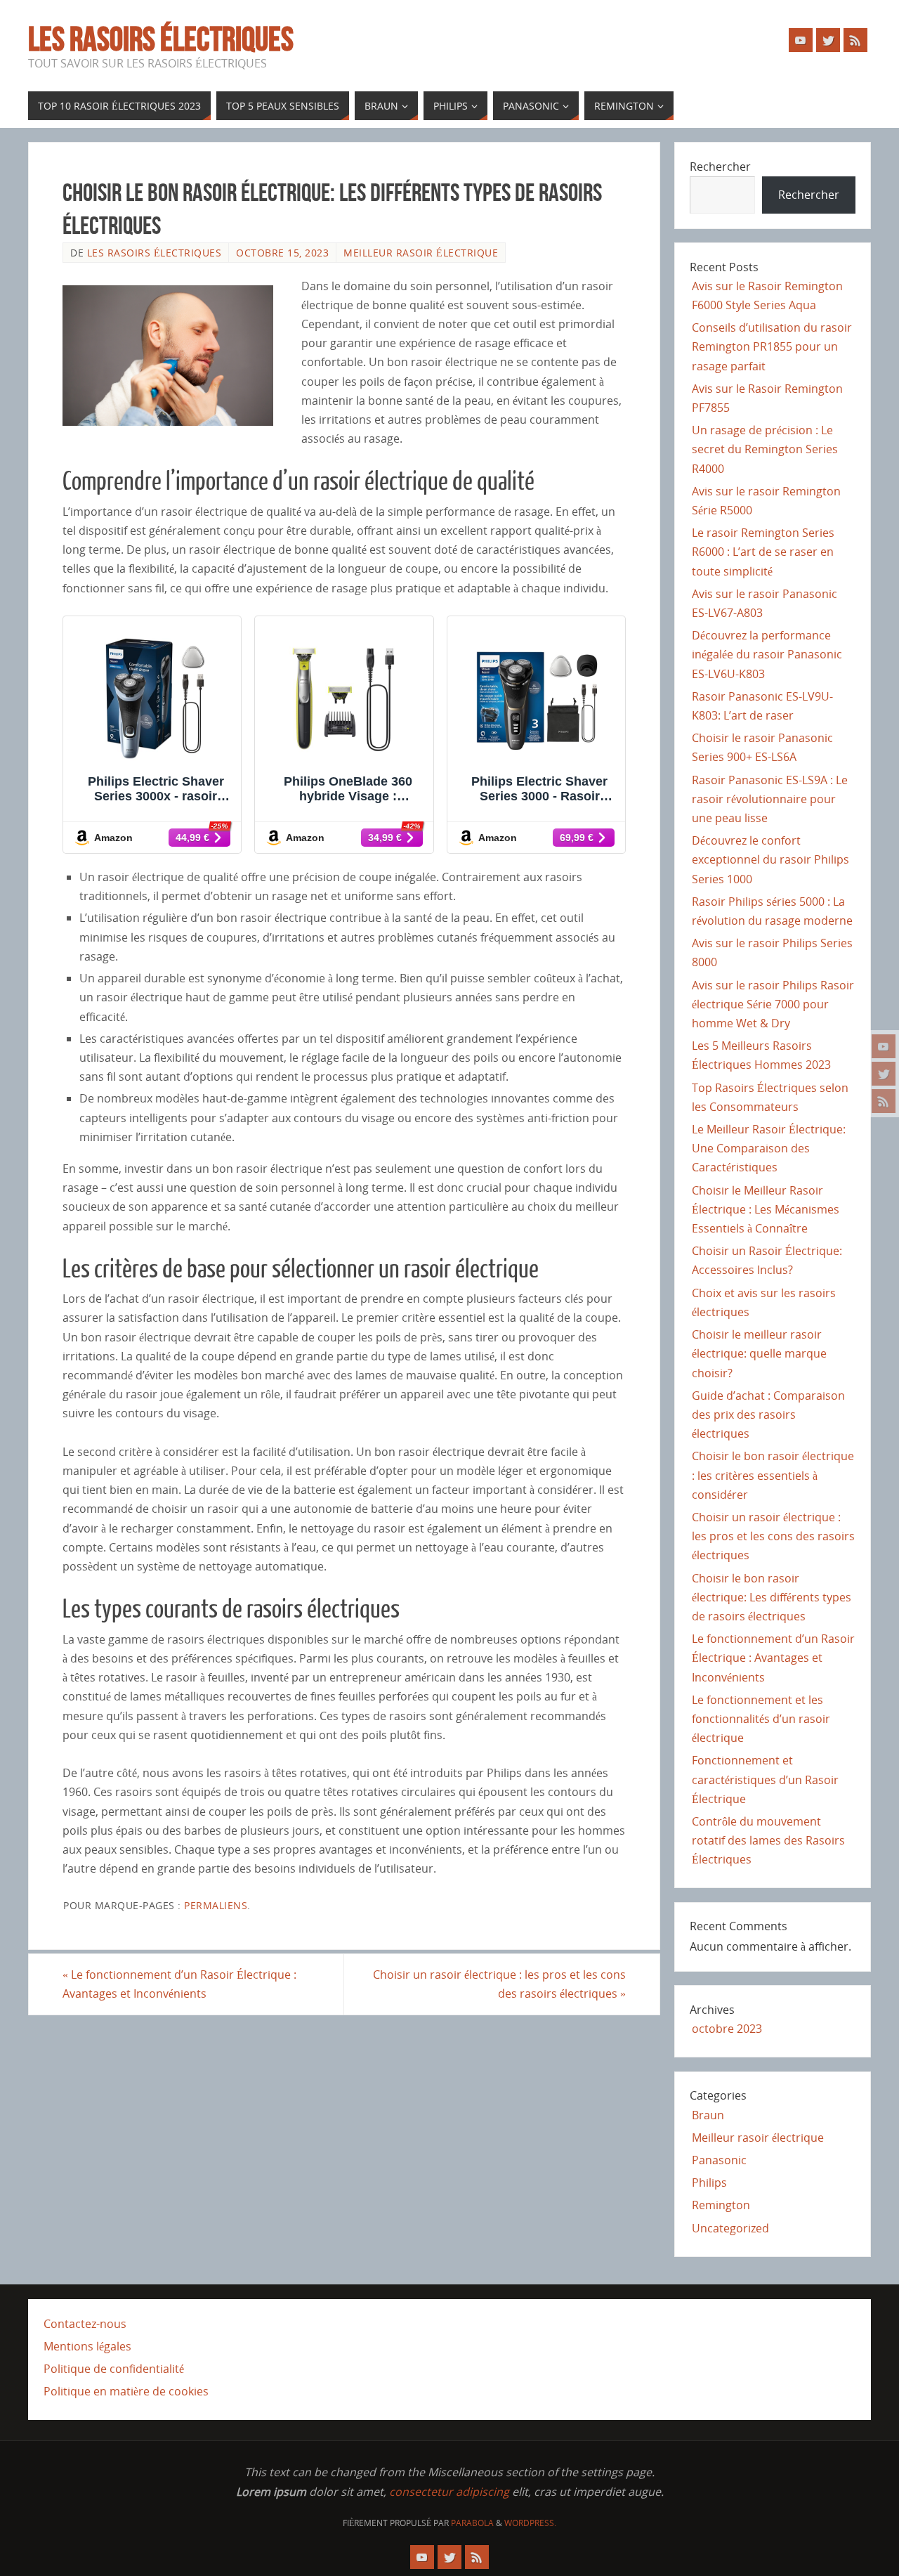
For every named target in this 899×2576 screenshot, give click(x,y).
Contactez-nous (85, 2324)
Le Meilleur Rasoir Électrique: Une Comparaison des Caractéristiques (769, 1148)
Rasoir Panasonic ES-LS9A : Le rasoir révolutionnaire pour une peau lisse (770, 799)
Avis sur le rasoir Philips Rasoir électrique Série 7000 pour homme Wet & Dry (773, 1004)
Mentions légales (87, 2346)
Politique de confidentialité (114, 2369)
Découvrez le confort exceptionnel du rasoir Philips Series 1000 (770, 859)
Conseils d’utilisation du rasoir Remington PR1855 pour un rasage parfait (772, 346)
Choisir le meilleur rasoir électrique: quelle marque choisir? (759, 1353)
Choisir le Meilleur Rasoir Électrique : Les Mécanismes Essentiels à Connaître (766, 1209)
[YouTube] (884, 1046)
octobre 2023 (727, 2029)
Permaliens (216, 1905)
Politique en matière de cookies (126, 2391)
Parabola (472, 2523)
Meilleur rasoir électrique (421, 253)
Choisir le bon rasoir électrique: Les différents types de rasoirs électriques (772, 1597)
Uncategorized (730, 2228)
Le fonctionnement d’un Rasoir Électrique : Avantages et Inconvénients (179, 1984)
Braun (708, 2115)
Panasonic (719, 2160)
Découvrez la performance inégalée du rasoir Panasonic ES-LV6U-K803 (767, 654)
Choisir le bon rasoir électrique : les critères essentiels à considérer (773, 1475)
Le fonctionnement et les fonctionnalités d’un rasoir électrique (761, 1719)
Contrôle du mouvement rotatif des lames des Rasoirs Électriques (768, 1840)
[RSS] (884, 1101)
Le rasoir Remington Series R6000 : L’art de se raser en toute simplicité (763, 552)
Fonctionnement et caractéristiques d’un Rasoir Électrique (765, 1779)
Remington (721, 2205)
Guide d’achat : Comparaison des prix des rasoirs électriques (768, 1414)
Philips (709, 2183)
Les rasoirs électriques (161, 39)
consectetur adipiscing (449, 2492)
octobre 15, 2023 (282, 253)
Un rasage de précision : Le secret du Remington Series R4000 (765, 449)
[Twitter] (884, 1074)
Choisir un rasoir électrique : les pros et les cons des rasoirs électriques (499, 1984)
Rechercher (720, 167)
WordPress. (530, 2523)
